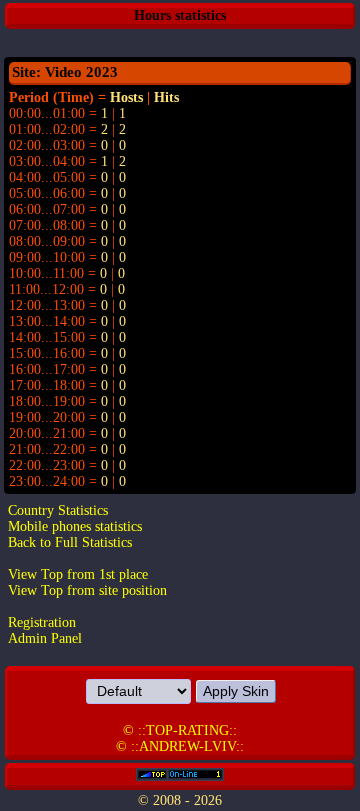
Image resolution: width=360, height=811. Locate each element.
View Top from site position (87, 590)
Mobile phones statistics (75, 526)
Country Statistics (58, 510)
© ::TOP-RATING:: (180, 730)
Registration (42, 622)
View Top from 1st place (78, 574)
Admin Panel (45, 638)
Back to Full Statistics (70, 542)
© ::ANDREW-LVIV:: (180, 746)
